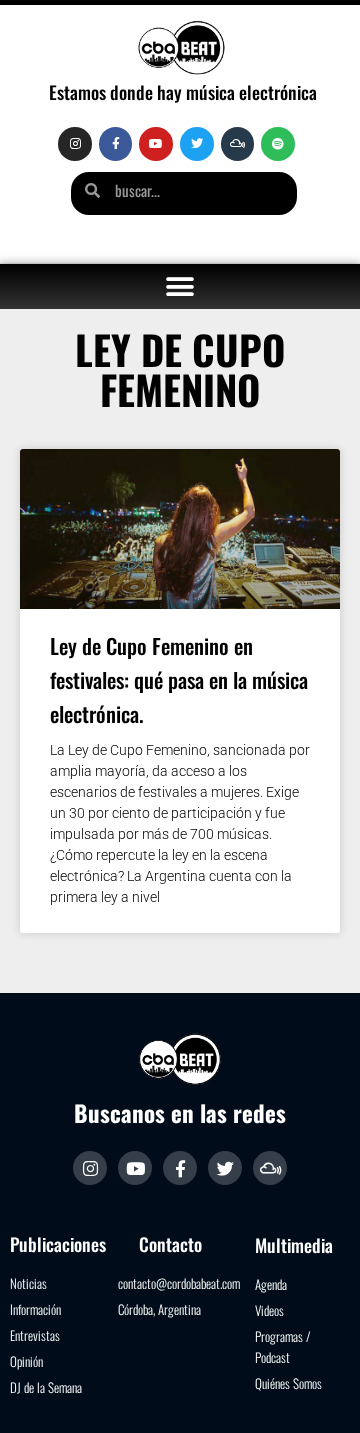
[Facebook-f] (116, 144)
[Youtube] (156, 144)
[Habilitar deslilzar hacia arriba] (320, 1393)
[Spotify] (278, 144)
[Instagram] (75, 144)
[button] (180, 286)
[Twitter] (197, 144)
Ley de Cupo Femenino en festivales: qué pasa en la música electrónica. (179, 679)
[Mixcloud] (238, 144)
